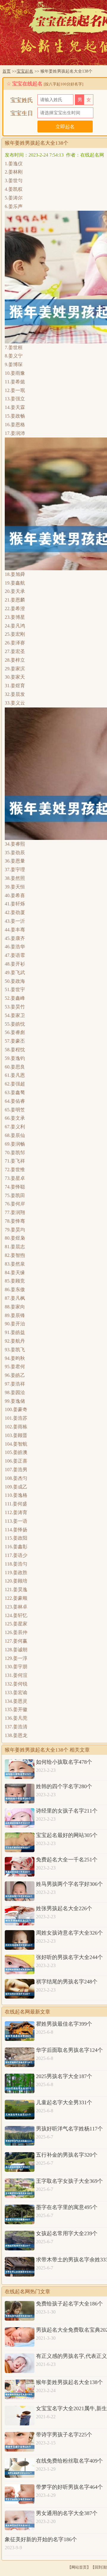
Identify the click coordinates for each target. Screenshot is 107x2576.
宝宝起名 (25, 71)
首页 (7, 71)
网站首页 (79, 2567)
